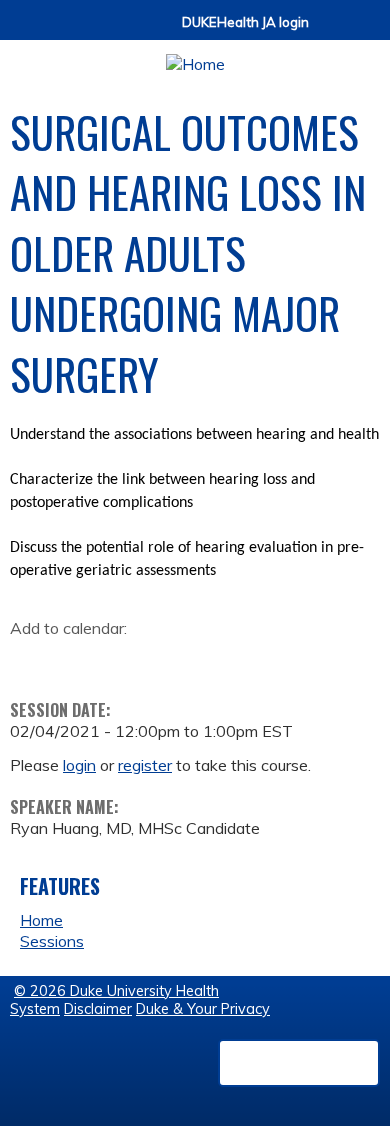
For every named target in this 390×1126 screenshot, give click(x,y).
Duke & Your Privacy (203, 1009)
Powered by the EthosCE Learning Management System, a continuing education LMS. (299, 1063)
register (145, 765)
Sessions (52, 941)
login (79, 765)
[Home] (195, 57)
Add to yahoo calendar (75, 660)
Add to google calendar (30, 660)
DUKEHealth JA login (245, 22)
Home (41, 920)
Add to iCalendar (120, 659)
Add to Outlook (168, 660)
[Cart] (332, 31)
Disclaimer (98, 1009)
